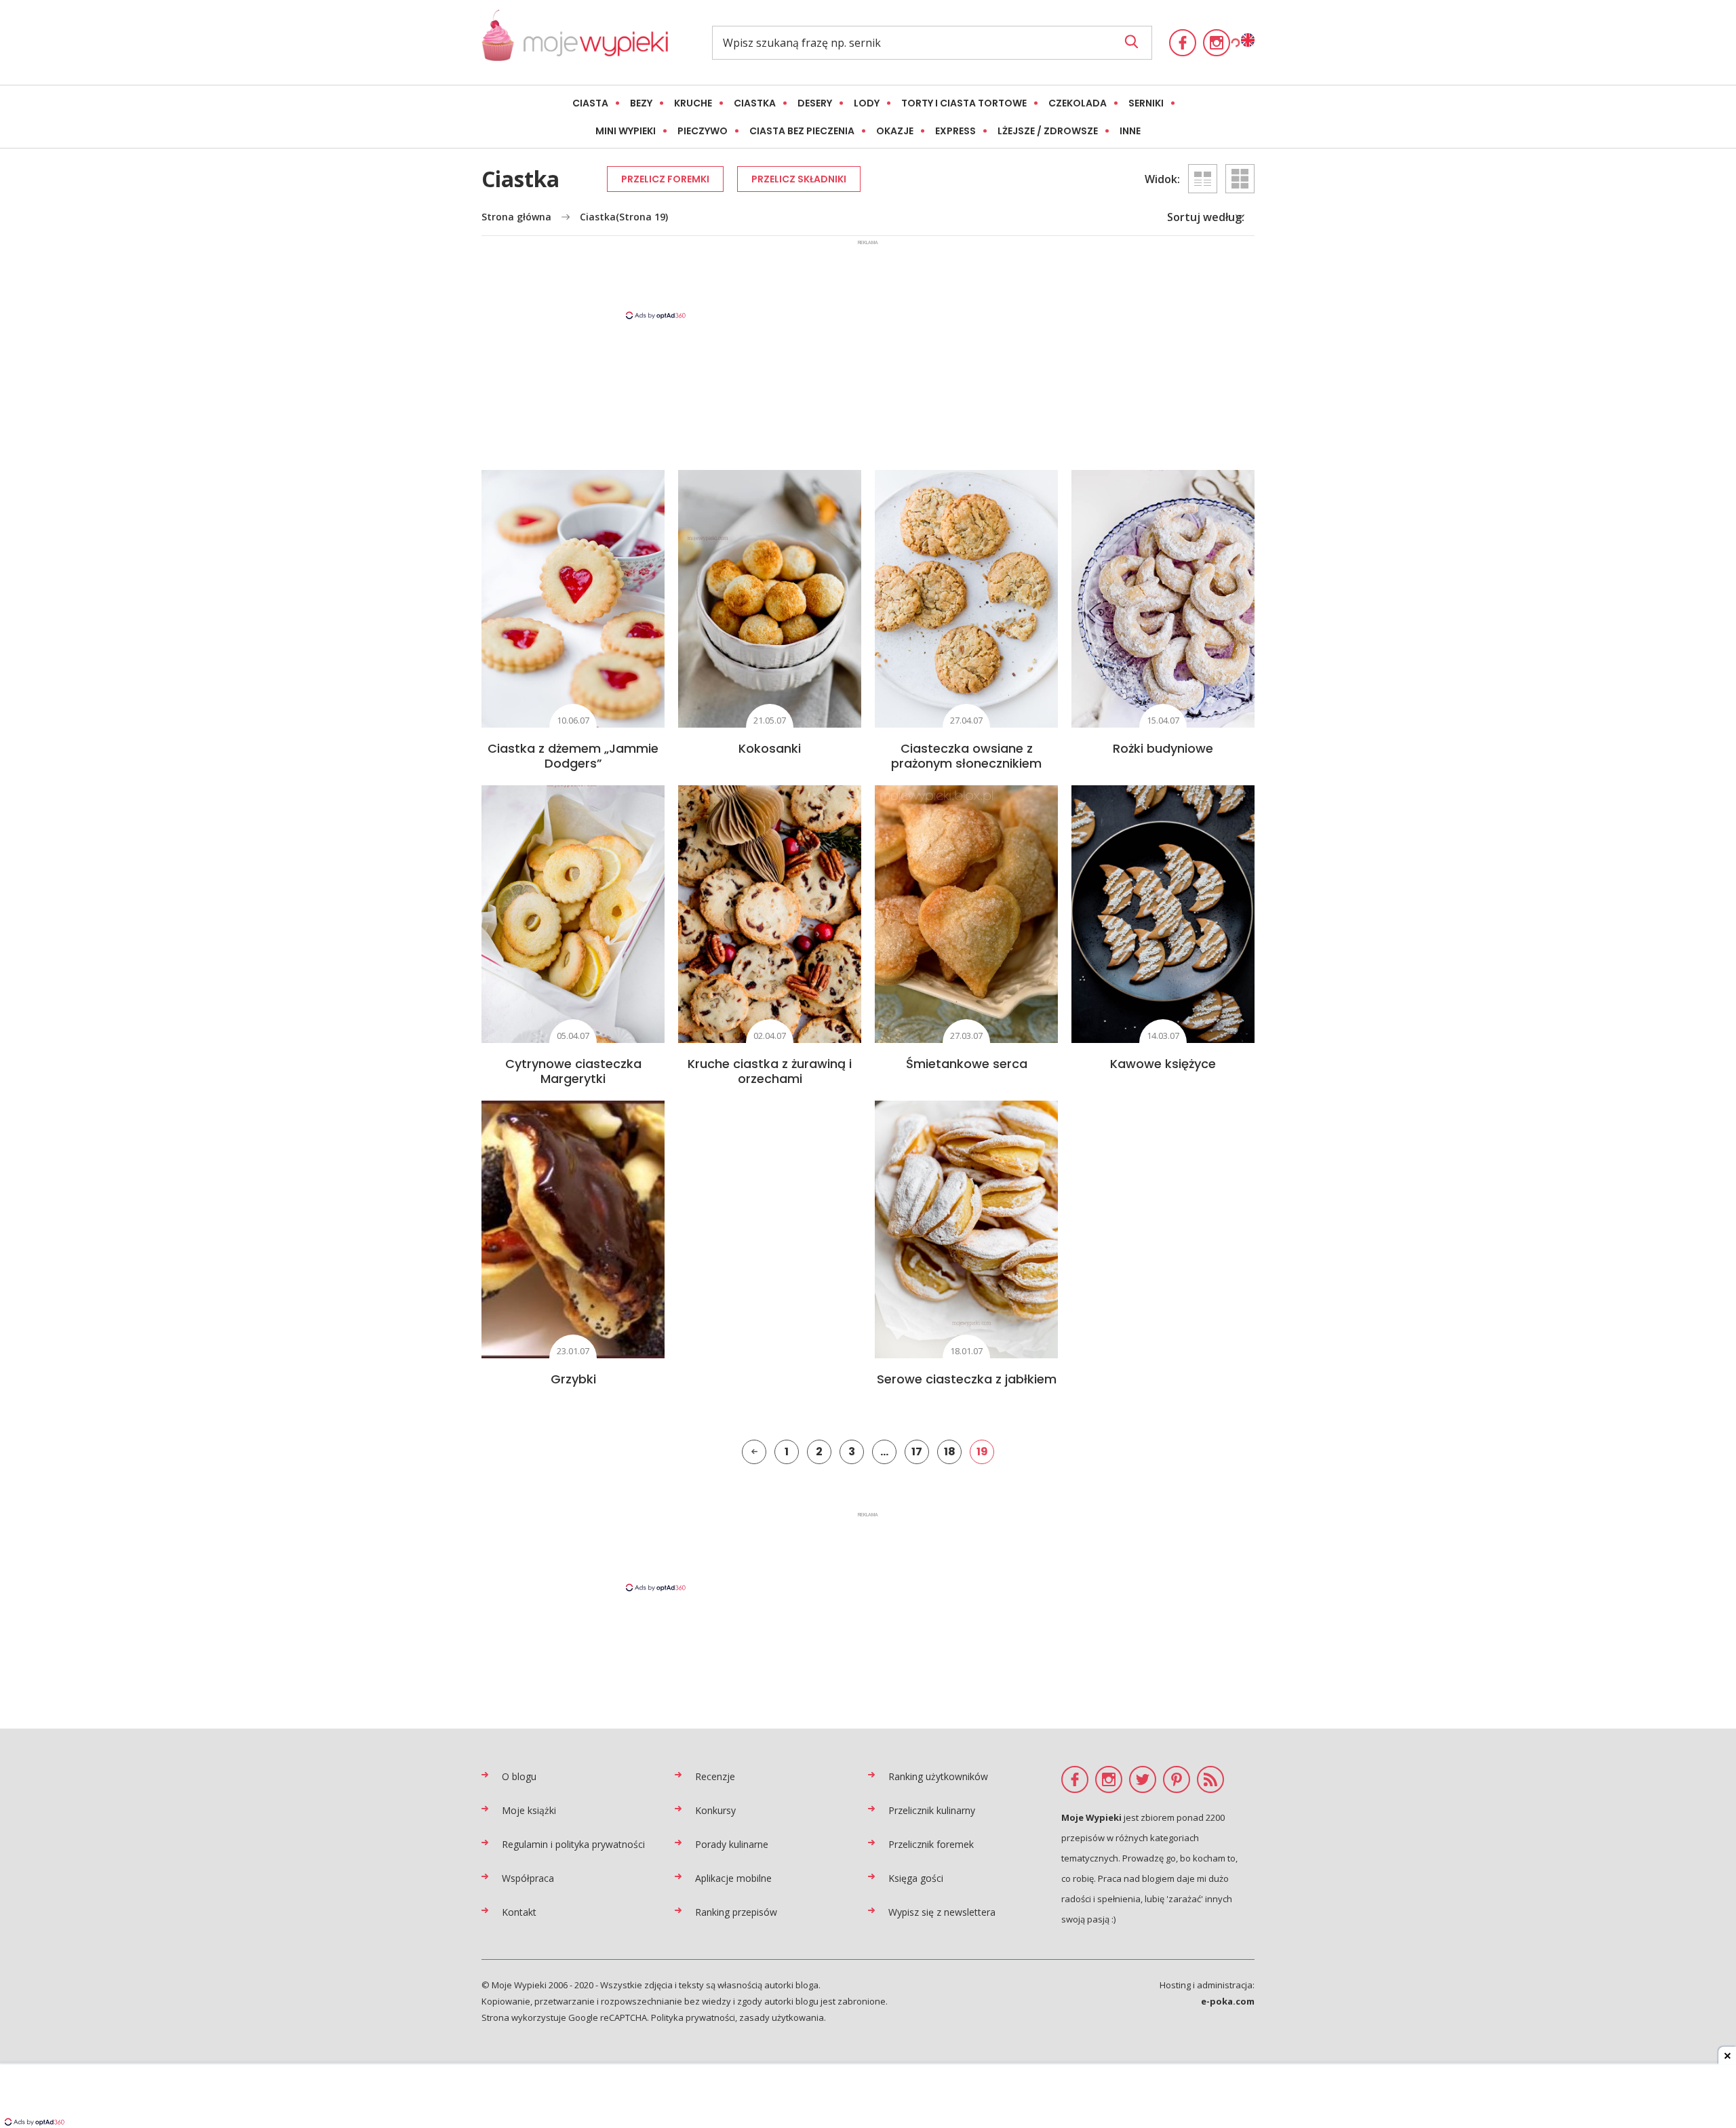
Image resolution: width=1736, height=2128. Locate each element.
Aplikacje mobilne (733, 1878)
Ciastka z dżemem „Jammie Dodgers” (573, 756)
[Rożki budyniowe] (1163, 599)
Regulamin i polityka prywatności (573, 1844)
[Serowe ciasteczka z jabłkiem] (966, 1229)
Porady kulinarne (732, 1844)
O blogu (519, 1776)
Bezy (641, 103)
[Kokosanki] (770, 599)
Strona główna (516, 217)
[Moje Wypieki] (575, 42)
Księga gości (916, 1878)
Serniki (1146, 103)
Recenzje (715, 1776)
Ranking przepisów (736, 1912)
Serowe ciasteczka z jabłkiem (967, 1379)
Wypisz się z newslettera (942, 1912)
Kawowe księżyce (1163, 1064)
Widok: (1162, 179)
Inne (1130, 131)
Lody (867, 103)
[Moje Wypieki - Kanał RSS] (1210, 1779)
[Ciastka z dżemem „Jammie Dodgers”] (573, 599)
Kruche (693, 103)
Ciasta (590, 103)
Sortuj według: (1206, 217)
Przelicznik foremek (931, 1844)
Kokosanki (770, 748)
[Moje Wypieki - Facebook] (1183, 43)
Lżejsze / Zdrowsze (1048, 131)
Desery (815, 103)
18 (950, 1452)
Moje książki (529, 1810)
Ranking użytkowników (938, 1776)
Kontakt (519, 1912)
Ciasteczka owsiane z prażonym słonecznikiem (966, 756)
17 (917, 1452)
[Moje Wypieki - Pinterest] (1177, 1779)
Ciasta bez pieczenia (802, 131)
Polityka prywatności (693, 2017)
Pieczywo (703, 131)
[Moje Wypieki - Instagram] (1217, 43)
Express (955, 131)
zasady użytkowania (782, 2017)
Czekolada (1078, 103)
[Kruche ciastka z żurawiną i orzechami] (770, 914)
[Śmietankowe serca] (966, 914)
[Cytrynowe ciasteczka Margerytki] (573, 914)
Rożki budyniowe (1163, 748)
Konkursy (715, 1810)
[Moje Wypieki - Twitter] (1143, 1779)
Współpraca (528, 1878)
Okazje (895, 131)
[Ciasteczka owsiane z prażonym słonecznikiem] (966, 599)
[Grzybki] (573, 1229)
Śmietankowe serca (967, 1064)
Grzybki (573, 1379)
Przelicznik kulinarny (932, 1810)
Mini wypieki (626, 131)
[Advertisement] (868, 279)
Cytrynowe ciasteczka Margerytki (573, 1071)
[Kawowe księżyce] (1163, 914)
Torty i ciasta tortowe (964, 103)
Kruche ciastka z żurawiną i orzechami (770, 1071)
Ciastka (755, 103)
